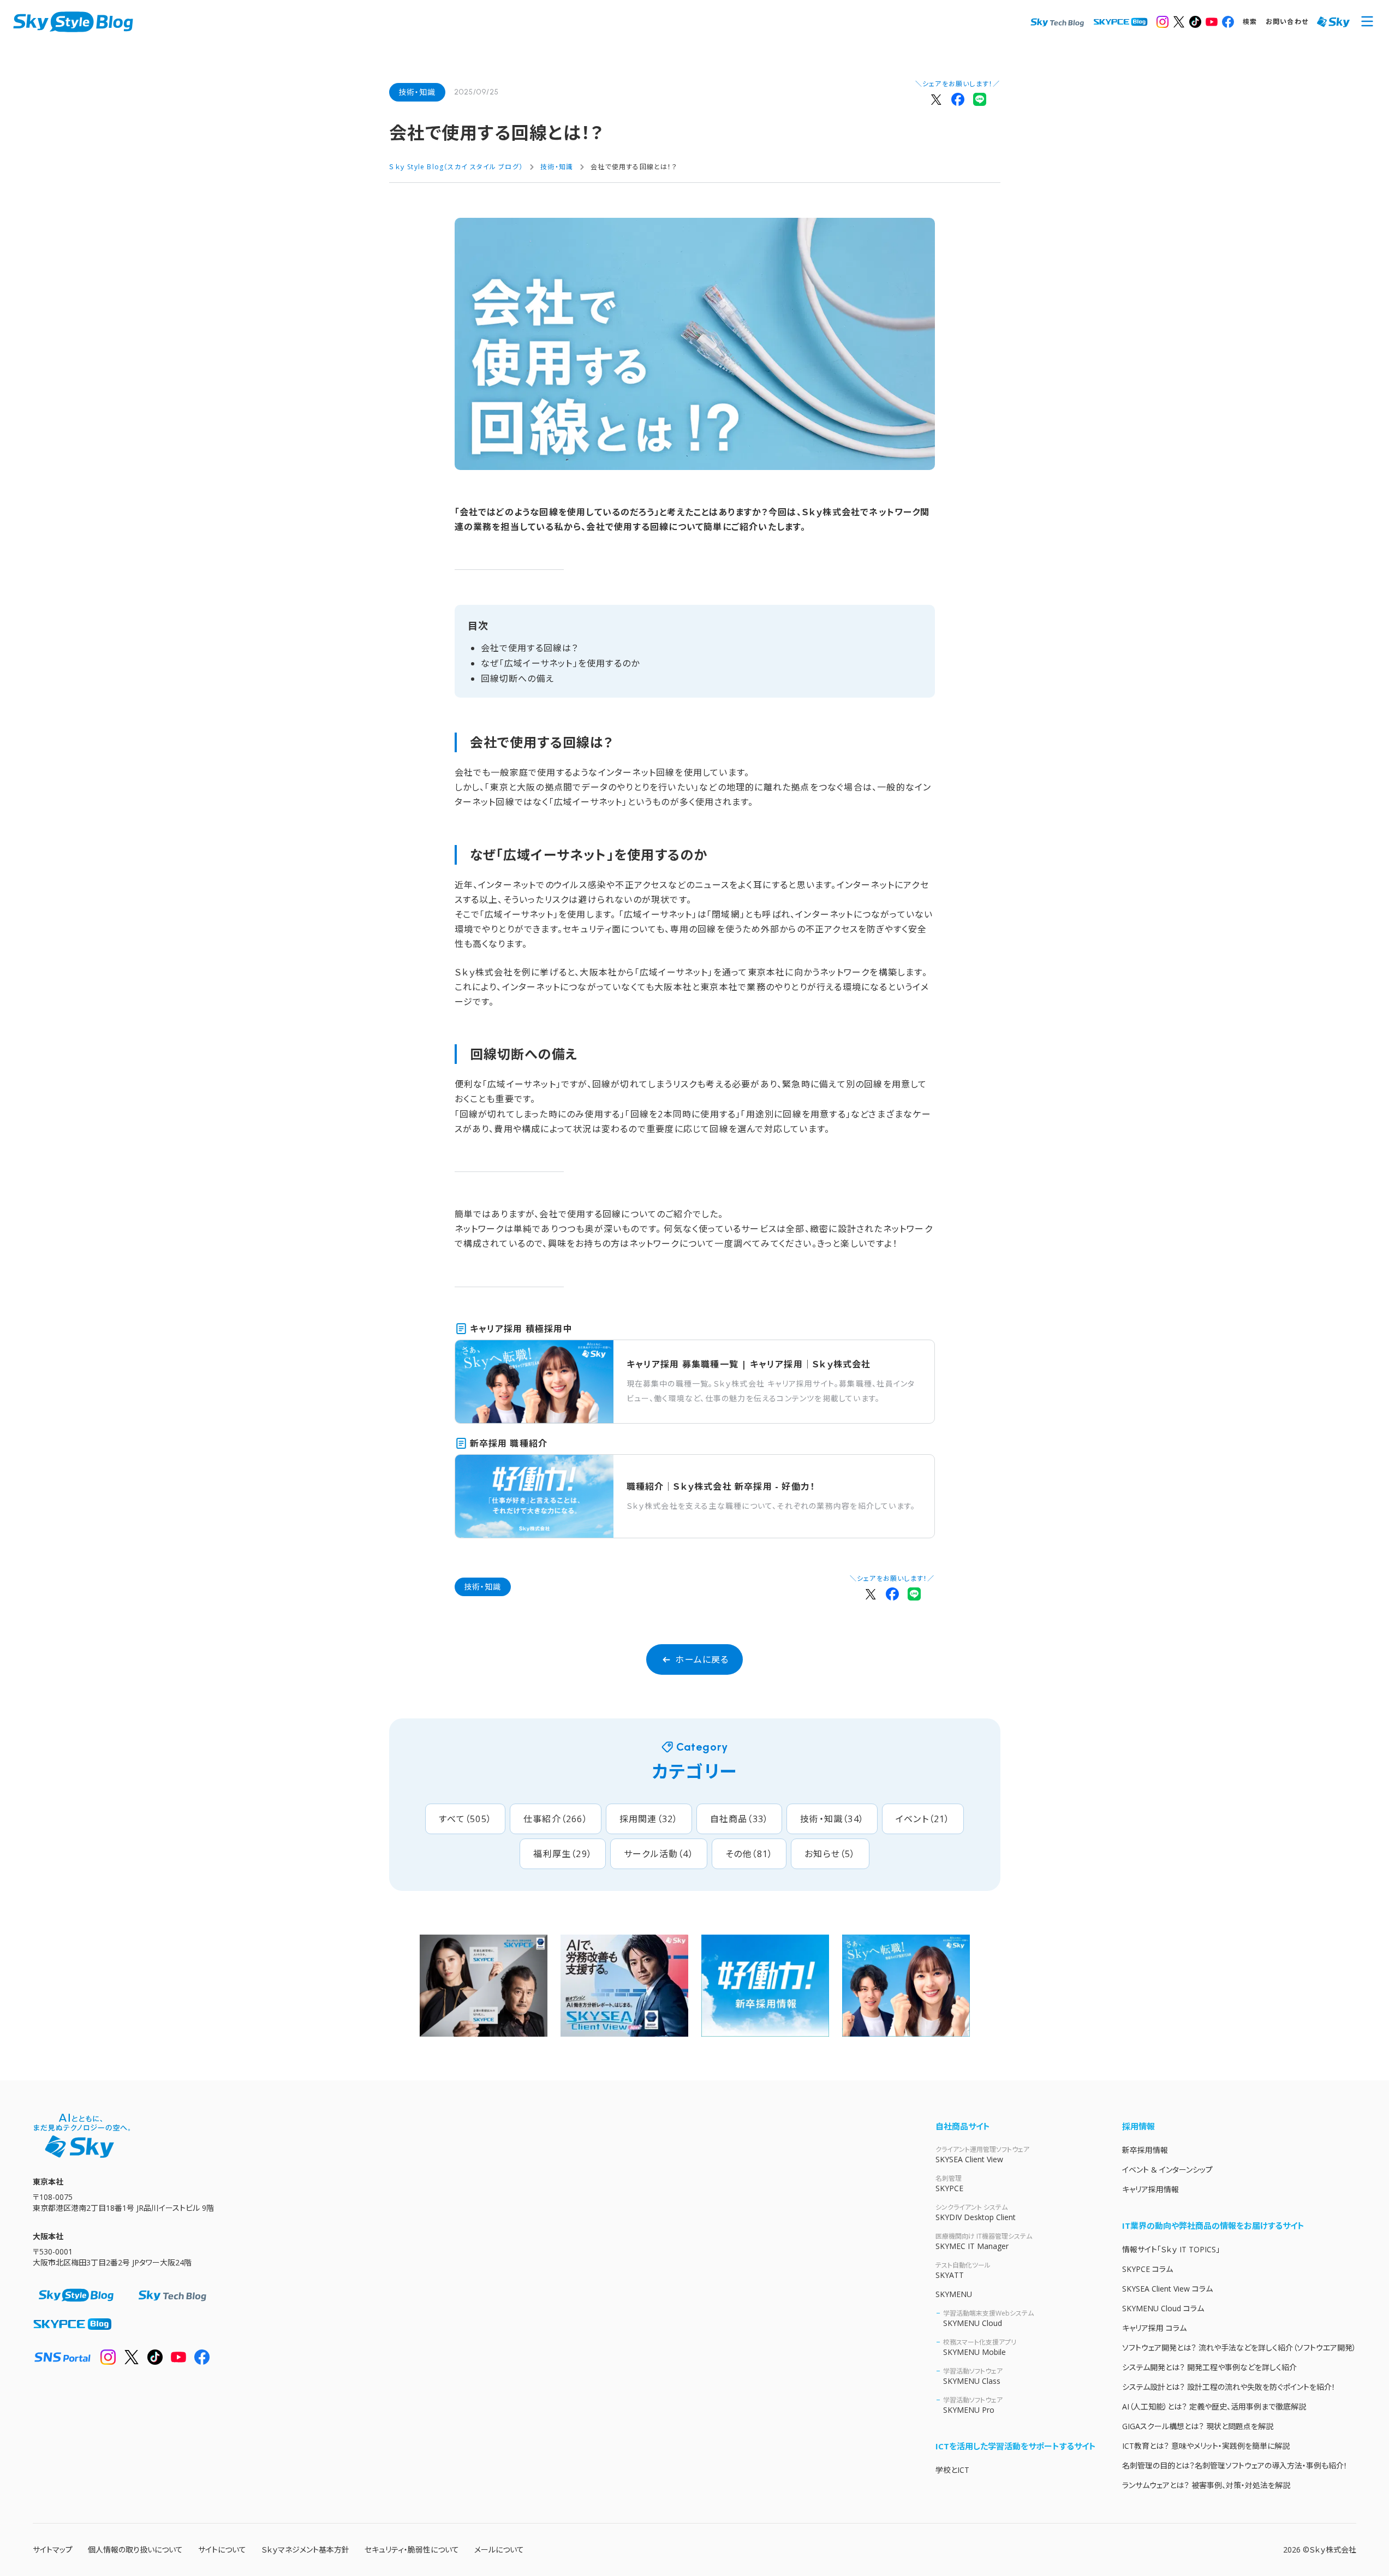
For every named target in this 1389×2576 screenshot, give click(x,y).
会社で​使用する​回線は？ (530, 648)
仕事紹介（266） (556, 1819)
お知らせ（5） (830, 1854)
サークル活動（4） (659, 1854)
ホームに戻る (702, 1659)
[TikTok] (1195, 22)
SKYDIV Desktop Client (976, 2212)
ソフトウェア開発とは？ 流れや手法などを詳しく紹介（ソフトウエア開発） (1239, 2348)
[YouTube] (1212, 22)
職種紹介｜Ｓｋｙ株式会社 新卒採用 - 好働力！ (721, 1486)
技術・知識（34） (832, 1819)
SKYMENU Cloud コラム (1163, 2308)
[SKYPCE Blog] (1120, 22)
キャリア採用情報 (1150, 2189)
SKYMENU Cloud (988, 2318)
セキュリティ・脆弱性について (412, 2550)
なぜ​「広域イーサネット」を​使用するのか (561, 663)
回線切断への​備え (518, 679)
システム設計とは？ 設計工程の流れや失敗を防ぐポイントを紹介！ (1229, 2387)
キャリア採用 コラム (1154, 2328)
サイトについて (222, 2550)
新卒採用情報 (1145, 2150)
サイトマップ (53, 2550)
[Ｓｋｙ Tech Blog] (1057, 22)
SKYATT (963, 2270)
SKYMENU (954, 2294)
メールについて (499, 2550)
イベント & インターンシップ (1167, 2170)
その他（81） (749, 1854)
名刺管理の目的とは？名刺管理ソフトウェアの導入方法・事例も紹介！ (1235, 2465)
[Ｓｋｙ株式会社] (1333, 22)
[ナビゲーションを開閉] (1367, 22)
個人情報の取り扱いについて (135, 2550)
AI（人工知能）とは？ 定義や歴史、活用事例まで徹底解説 (1214, 2407)
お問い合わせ (1287, 22)
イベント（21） (923, 1819)
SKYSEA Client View (982, 2155)
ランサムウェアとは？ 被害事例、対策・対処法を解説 (1206, 2485)
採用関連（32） (649, 1819)
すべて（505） (465, 1819)
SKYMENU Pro (973, 2405)
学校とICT (952, 2470)
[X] (1179, 22)
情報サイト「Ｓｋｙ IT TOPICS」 (1171, 2249)
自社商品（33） (740, 1819)
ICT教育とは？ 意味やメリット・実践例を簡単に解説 (1206, 2446)
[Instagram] (1163, 22)
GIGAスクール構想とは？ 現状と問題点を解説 (1198, 2426)
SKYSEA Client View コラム (1167, 2289)
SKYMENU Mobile (980, 2347)
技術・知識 (417, 92)
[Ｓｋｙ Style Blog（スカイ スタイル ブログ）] (73, 22)
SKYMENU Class (973, 2376)
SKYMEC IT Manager (984, 2241)
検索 (1250, 22)
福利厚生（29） (563, 1854)
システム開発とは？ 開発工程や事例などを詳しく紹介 (1209, 2367)
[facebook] (1228, 22)
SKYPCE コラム (1147, 2269)
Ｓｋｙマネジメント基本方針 (305, 2550)
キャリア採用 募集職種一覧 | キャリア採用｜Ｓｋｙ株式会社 (749, 1364)
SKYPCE (949, 2184)
